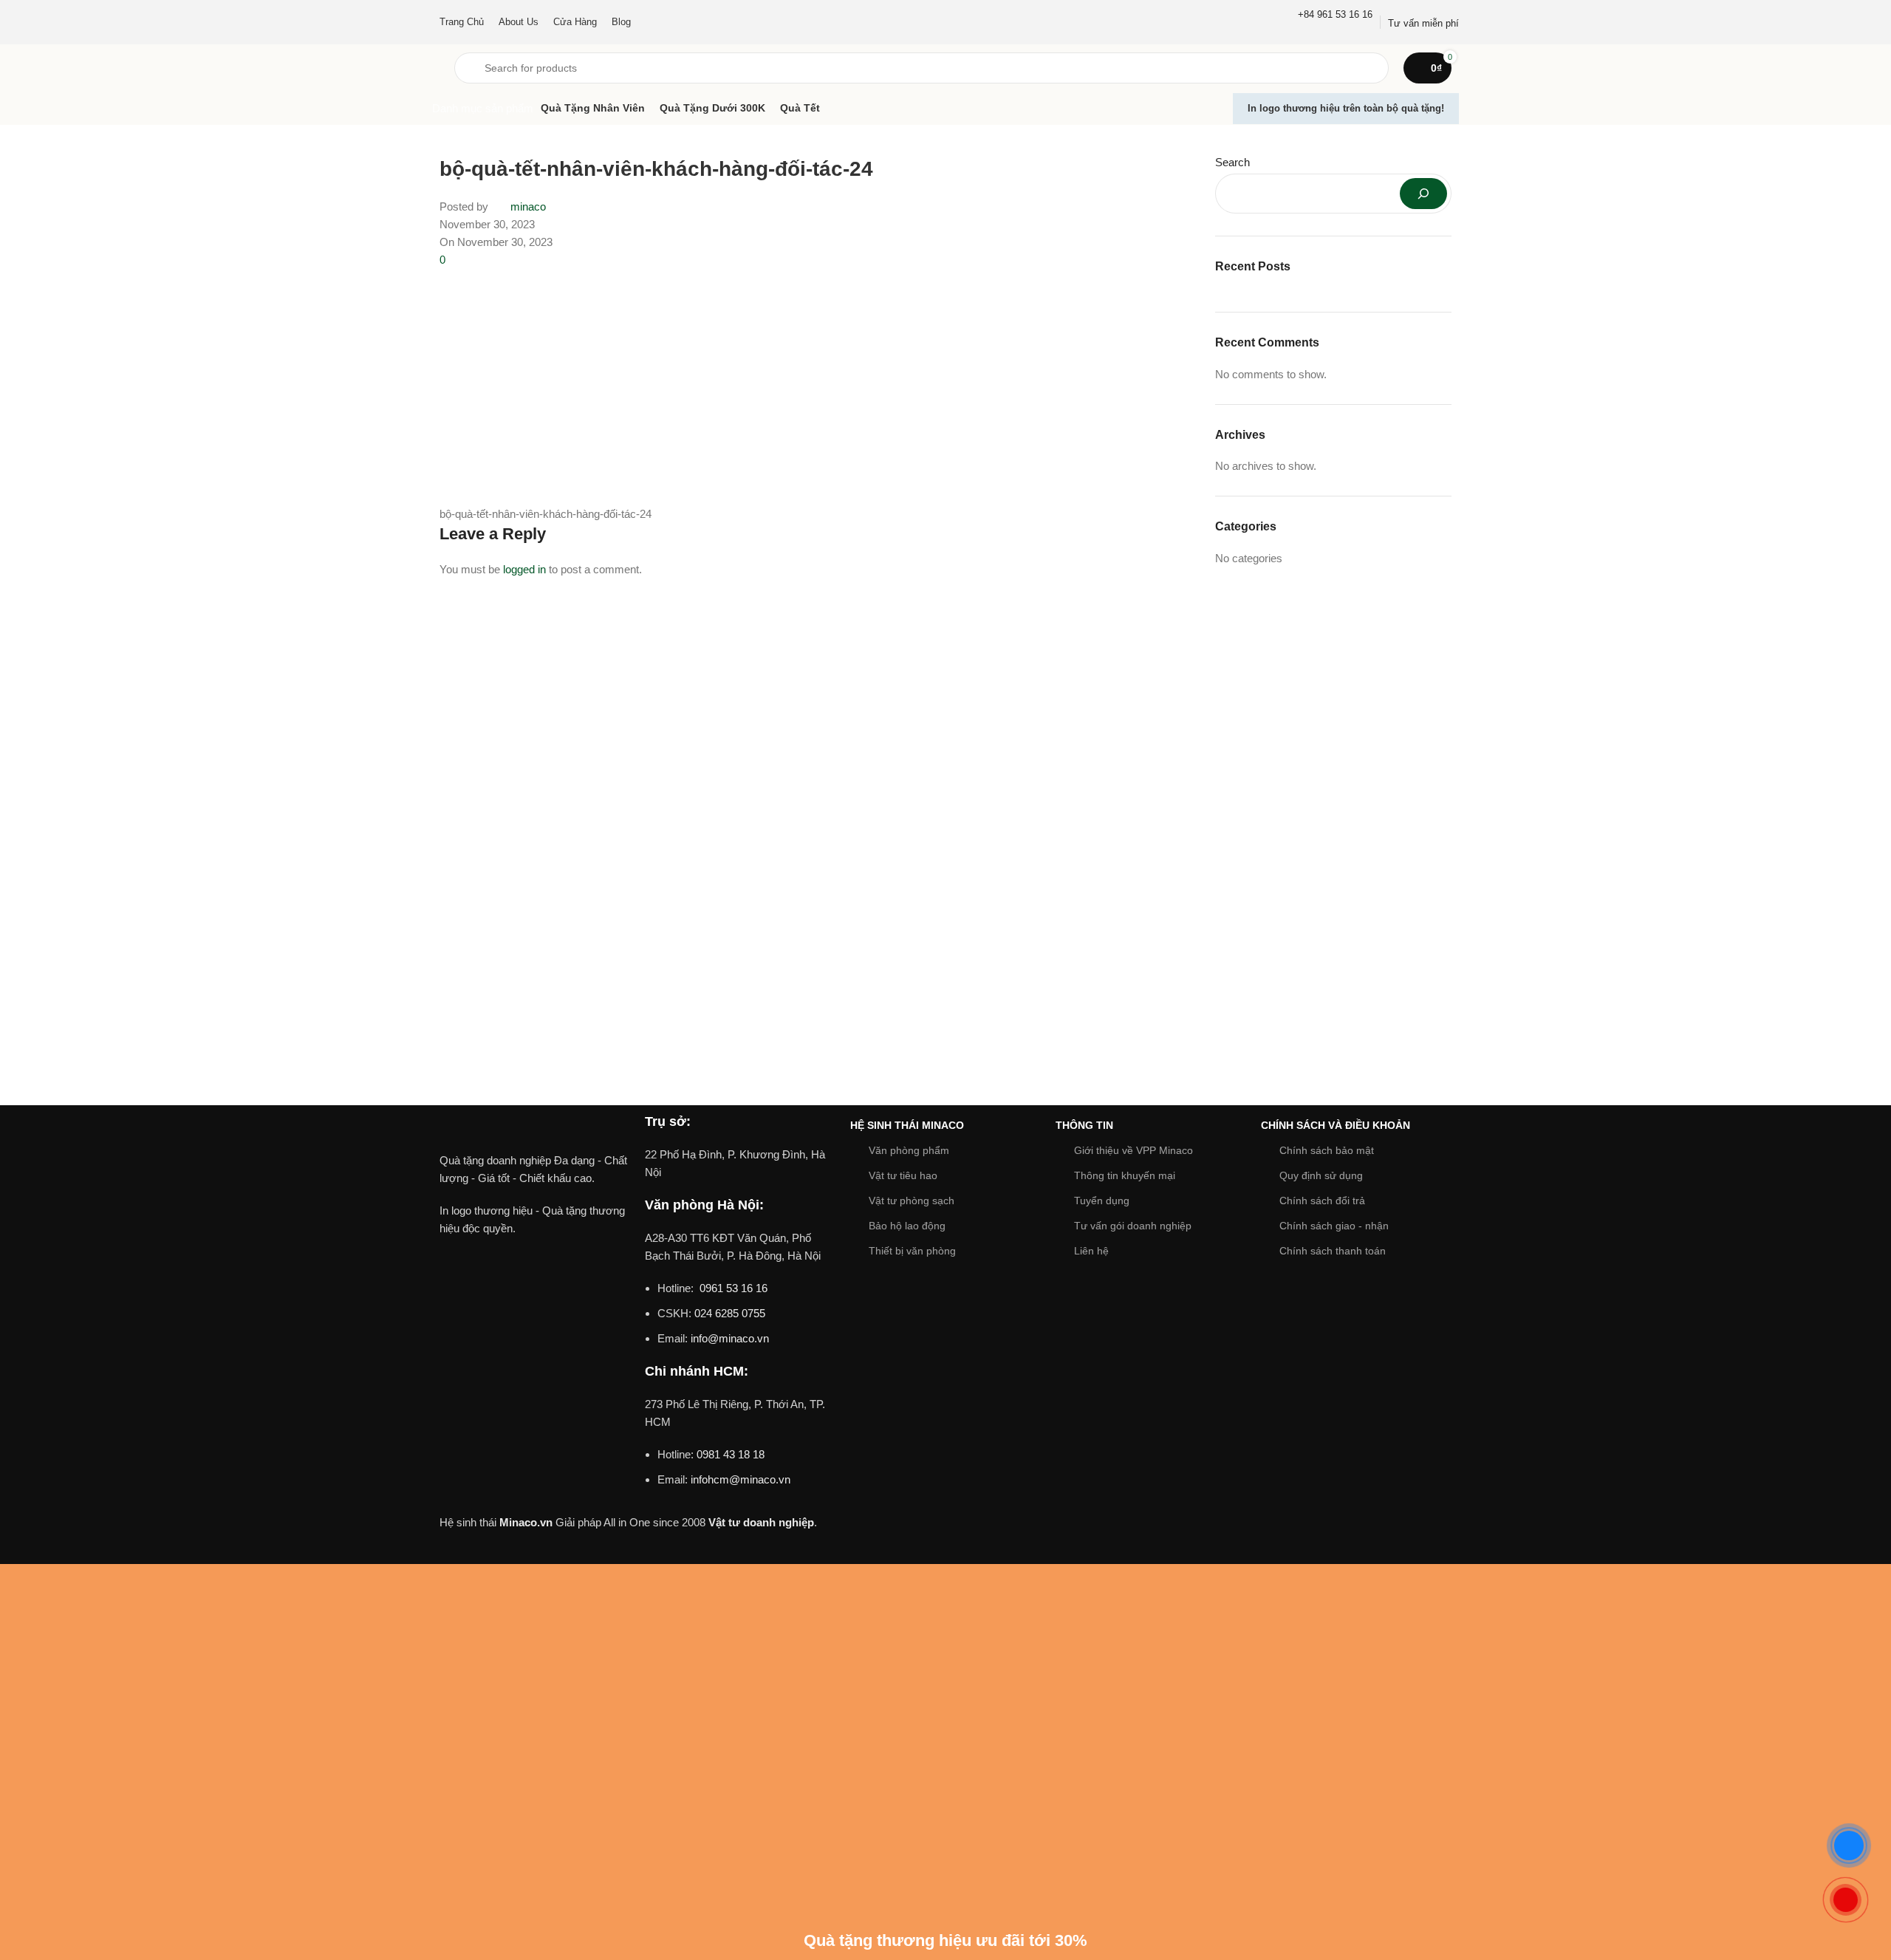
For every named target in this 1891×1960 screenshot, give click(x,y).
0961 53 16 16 (732, 1288)
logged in (524, 569)
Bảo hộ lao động (907, 1226)
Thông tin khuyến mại (1125, 1175)
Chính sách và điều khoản (1336, 1125)
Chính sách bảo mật (1327, 1150)
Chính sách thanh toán (1333, 1251)
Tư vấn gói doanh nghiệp (1133, 1226)
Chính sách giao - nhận (1334, 1226)
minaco (528, 206)
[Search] (1423, 194)
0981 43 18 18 (731, 1454)
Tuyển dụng (1102, 1201)
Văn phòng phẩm (909, 1150)
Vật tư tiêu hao (903, 1175)
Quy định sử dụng (1321, 1175)
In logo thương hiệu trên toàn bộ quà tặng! (1346, 108)
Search (1232, 162)
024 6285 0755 (730, 1313)
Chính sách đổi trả (1322, 1201)
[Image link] (535, 1131)
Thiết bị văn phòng (912, 1251)
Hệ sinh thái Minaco (907, 1125)
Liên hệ (1091, 1251)
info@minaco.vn (730, 1338)
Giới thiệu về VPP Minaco (1133, 1150)
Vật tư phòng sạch (912, 1201)
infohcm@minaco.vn (741, 1479)
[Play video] (535, 1310)
